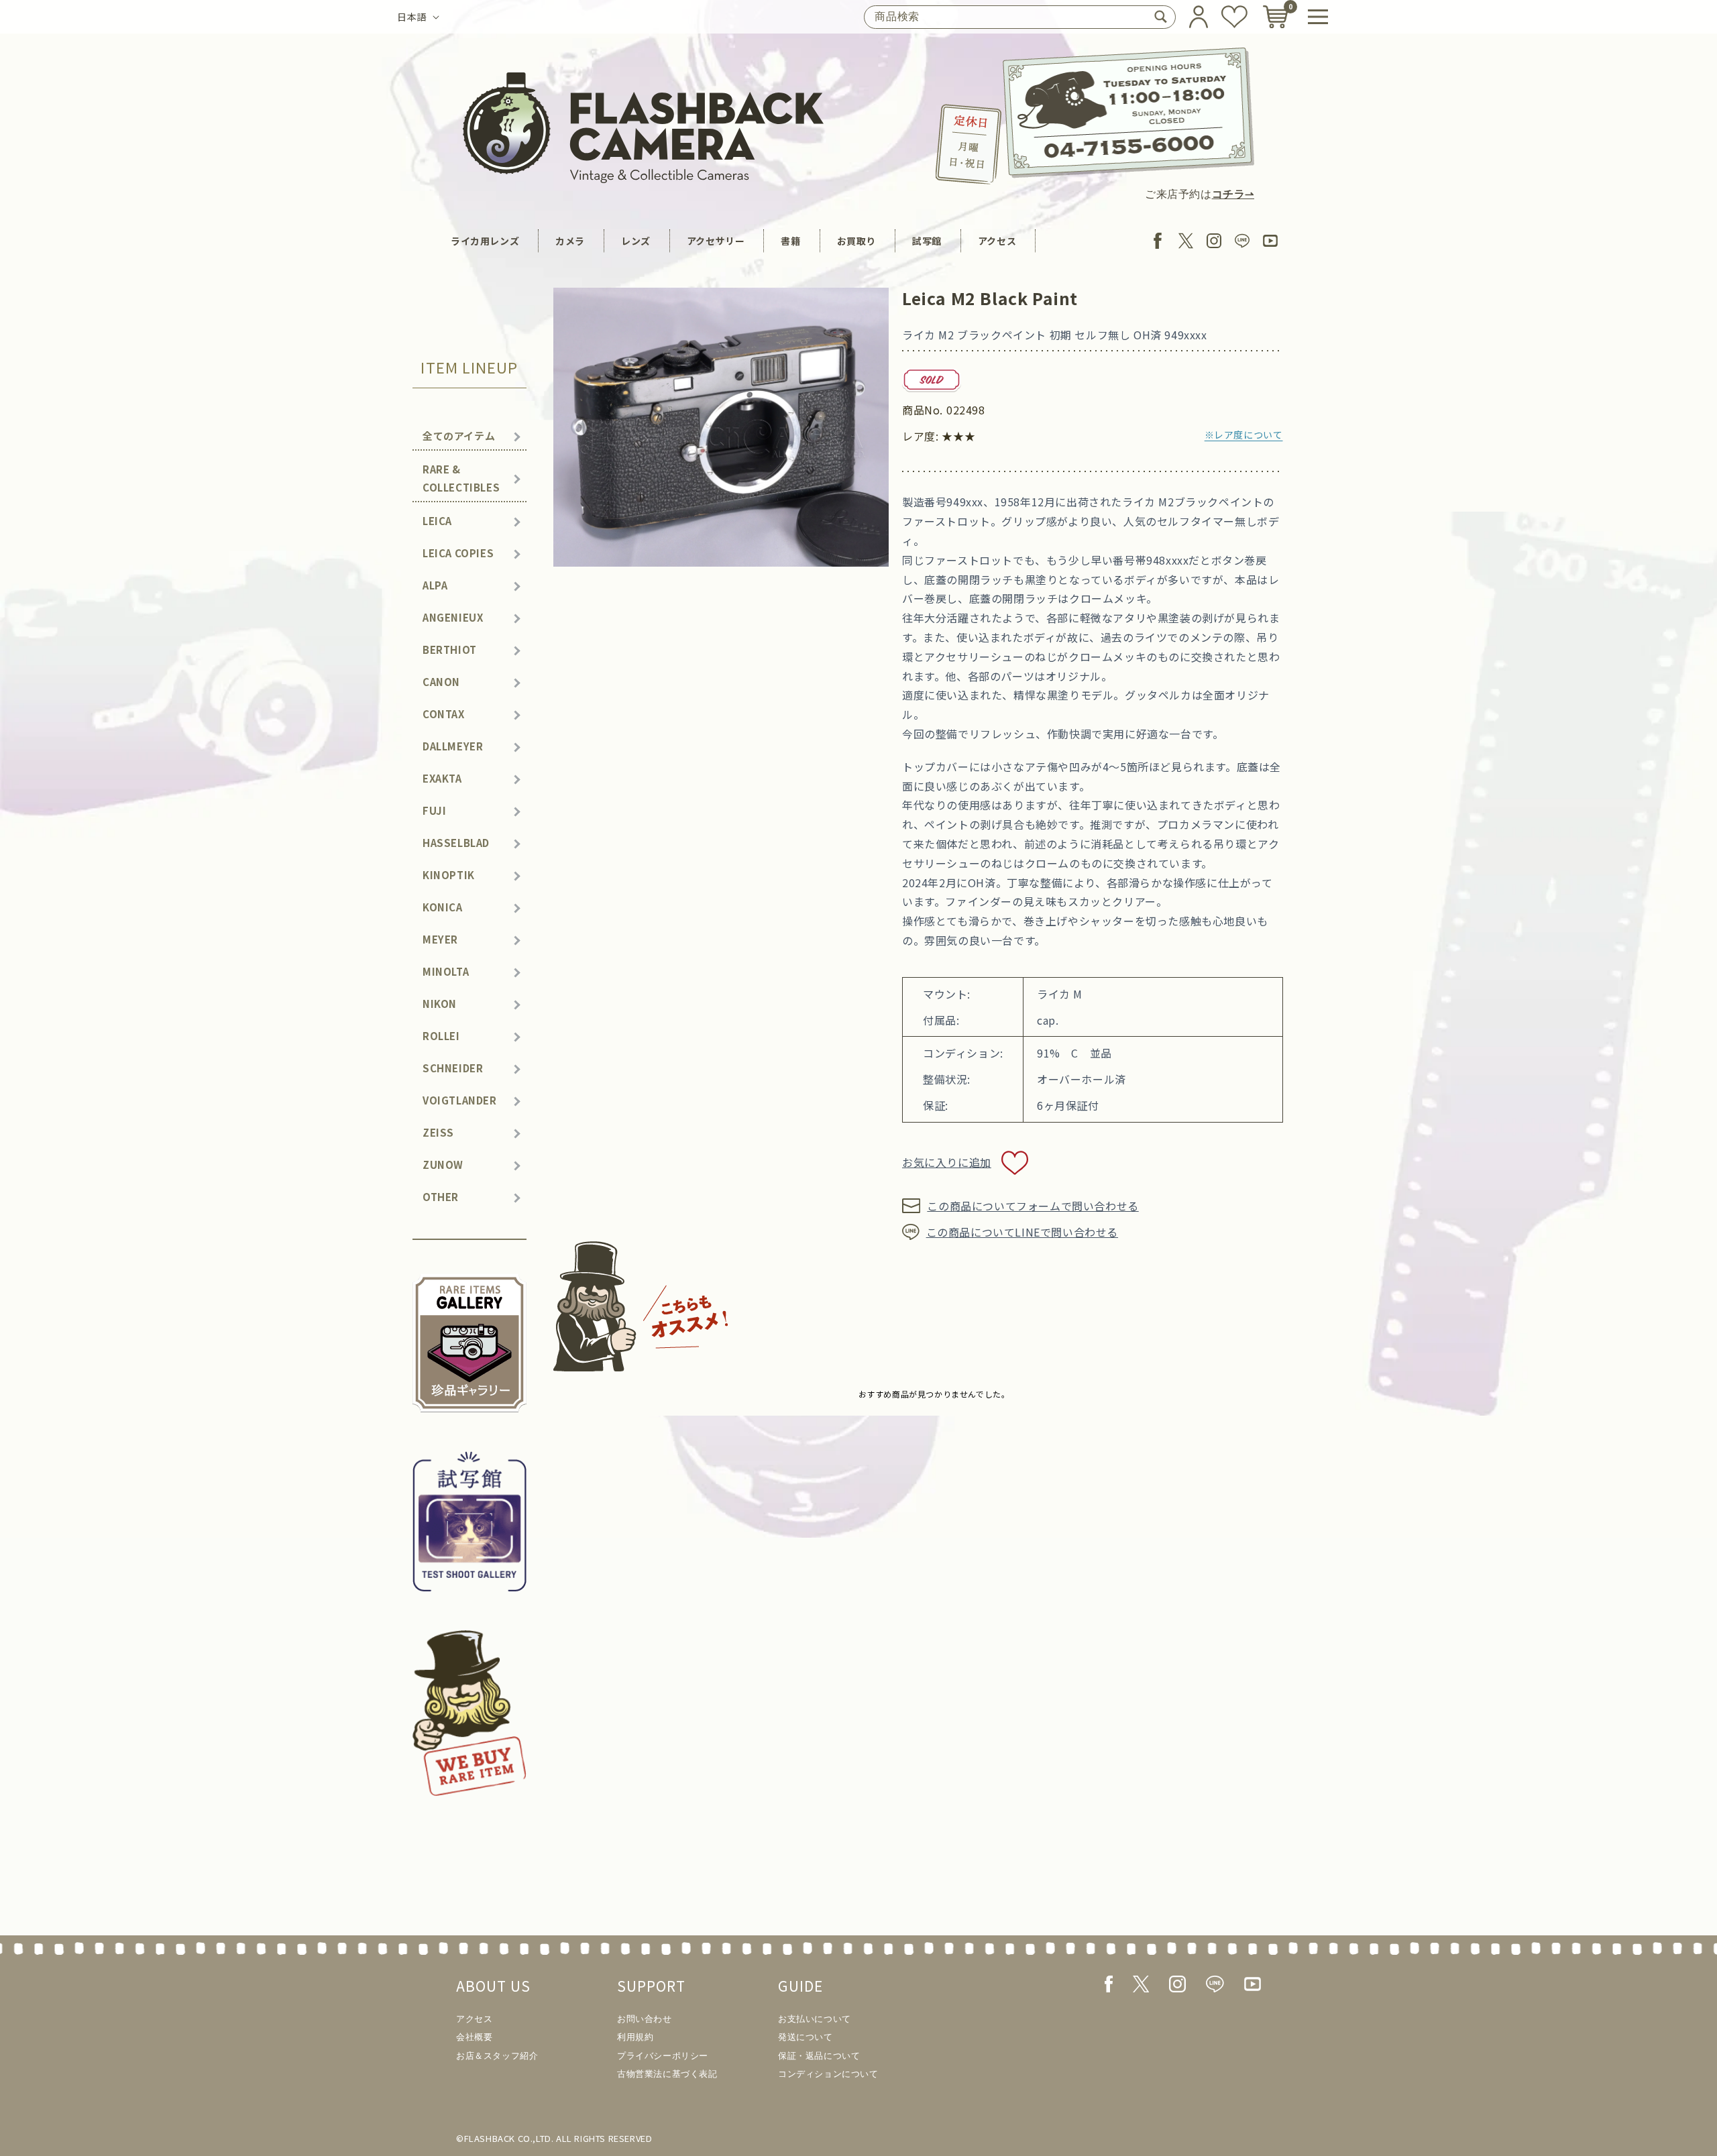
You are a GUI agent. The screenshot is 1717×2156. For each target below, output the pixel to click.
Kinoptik (449, 875)
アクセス (997, 241)
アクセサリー (716, 241)
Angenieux (453, 617)
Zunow (443, 1165)
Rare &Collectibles (461, 478)
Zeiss (438, 1132)
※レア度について (1244, 435)
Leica (437, 521)
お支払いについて (815, 2019)
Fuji (434, 810)
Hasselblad (456, 843)
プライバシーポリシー (663, 2056)
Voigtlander (460, 1100)
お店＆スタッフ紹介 (497, 2056)
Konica (443, 907)
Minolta (446, 971)
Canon (441, 682)
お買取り (856, 241)
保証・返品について (819, 2056)
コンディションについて (828, 2074)
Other (441, 1197)
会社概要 (474, 2037)
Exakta (442, 778)
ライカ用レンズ (485, 241)
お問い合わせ (645, 2019)
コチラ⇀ (1233, 194)
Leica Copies (458, 553)
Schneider (453, 1068)
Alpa (435, 585)
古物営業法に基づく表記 (667, 2074)
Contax (444, 714)
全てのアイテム (459, 436)
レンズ (636, 241)
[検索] (1160, 17)
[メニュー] (1318, 17)
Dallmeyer (453, 746)
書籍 (790, 241)
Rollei (441, 1036)
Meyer (440, 939)
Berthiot (450, 649)
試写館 (927, 241)
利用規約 (635, 2037)
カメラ (570, 241)
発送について (806, 2037)
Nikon (440, 1004)
